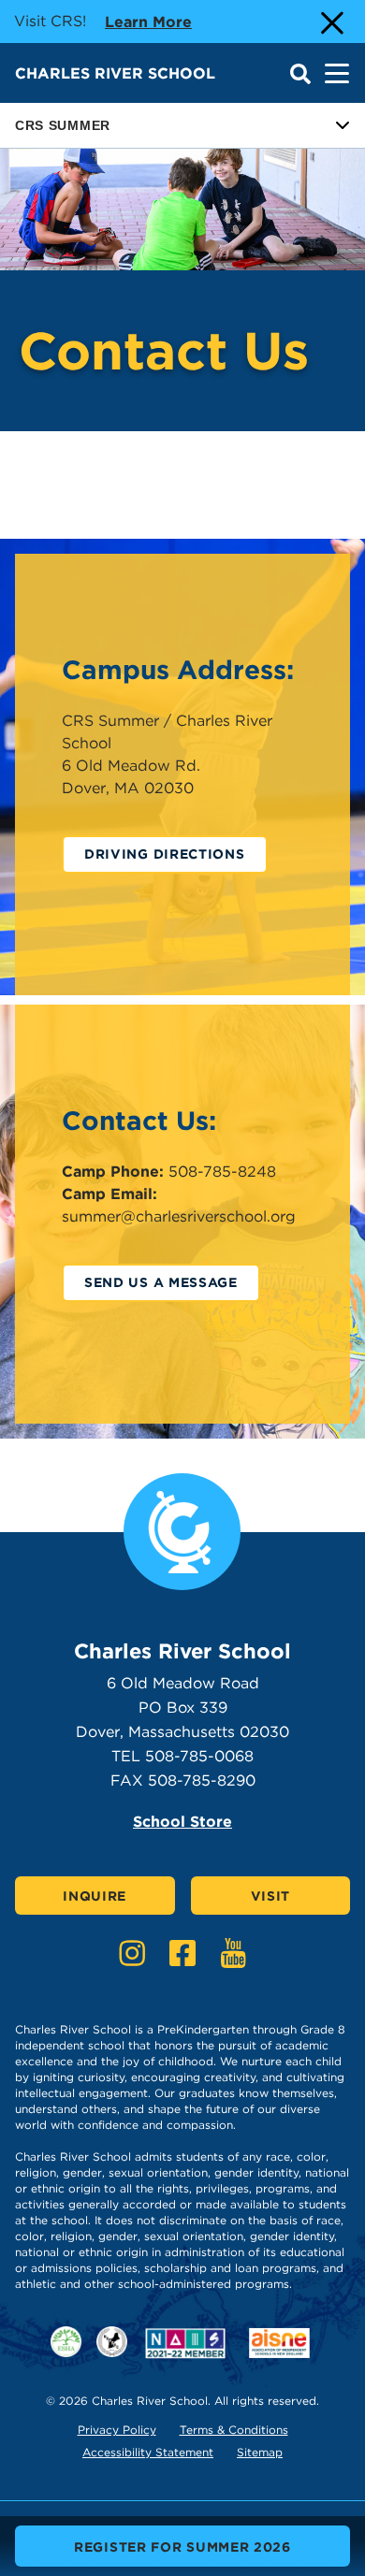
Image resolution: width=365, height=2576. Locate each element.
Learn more (148, 22)
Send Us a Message (161, 1282)
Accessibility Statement (148, 2452)
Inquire (95, 1896)
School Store (182, 1822)
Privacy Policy (117, 2430)
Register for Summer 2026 (182, 2547)
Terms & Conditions (234, 2430)
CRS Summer (63, 125)
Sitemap (260, 2452)
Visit (271, 1896)
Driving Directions (165, 854)
